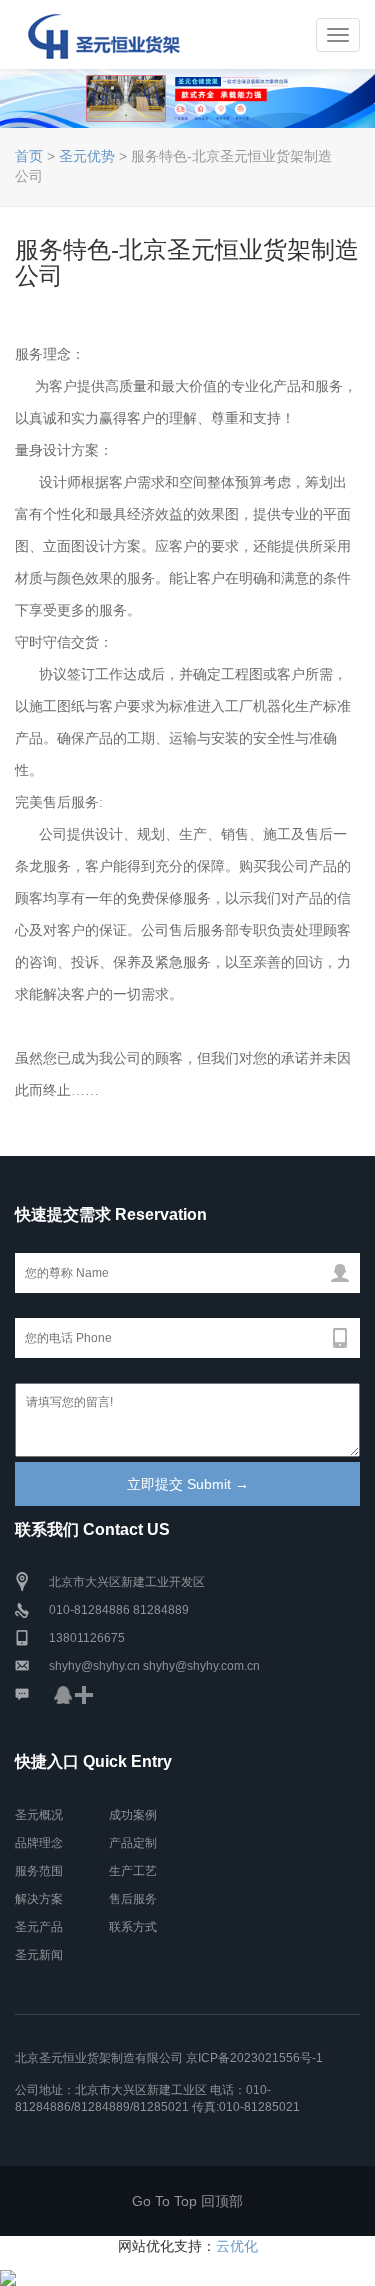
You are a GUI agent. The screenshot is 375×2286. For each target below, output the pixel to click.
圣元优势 (87, 156)
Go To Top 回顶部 (187, 2201)
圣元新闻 (39, 1955)
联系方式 (133, 1927)
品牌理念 (39, 1843)
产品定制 (133, 1843)
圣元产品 (39, 1927)
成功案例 (133, 1815)
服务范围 (39, 1871)
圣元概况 (39, 1815)
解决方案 (39, 1899)
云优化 (237, 2246)
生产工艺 (133, 1871)
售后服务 (133, 1899)
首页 (29, 156)
